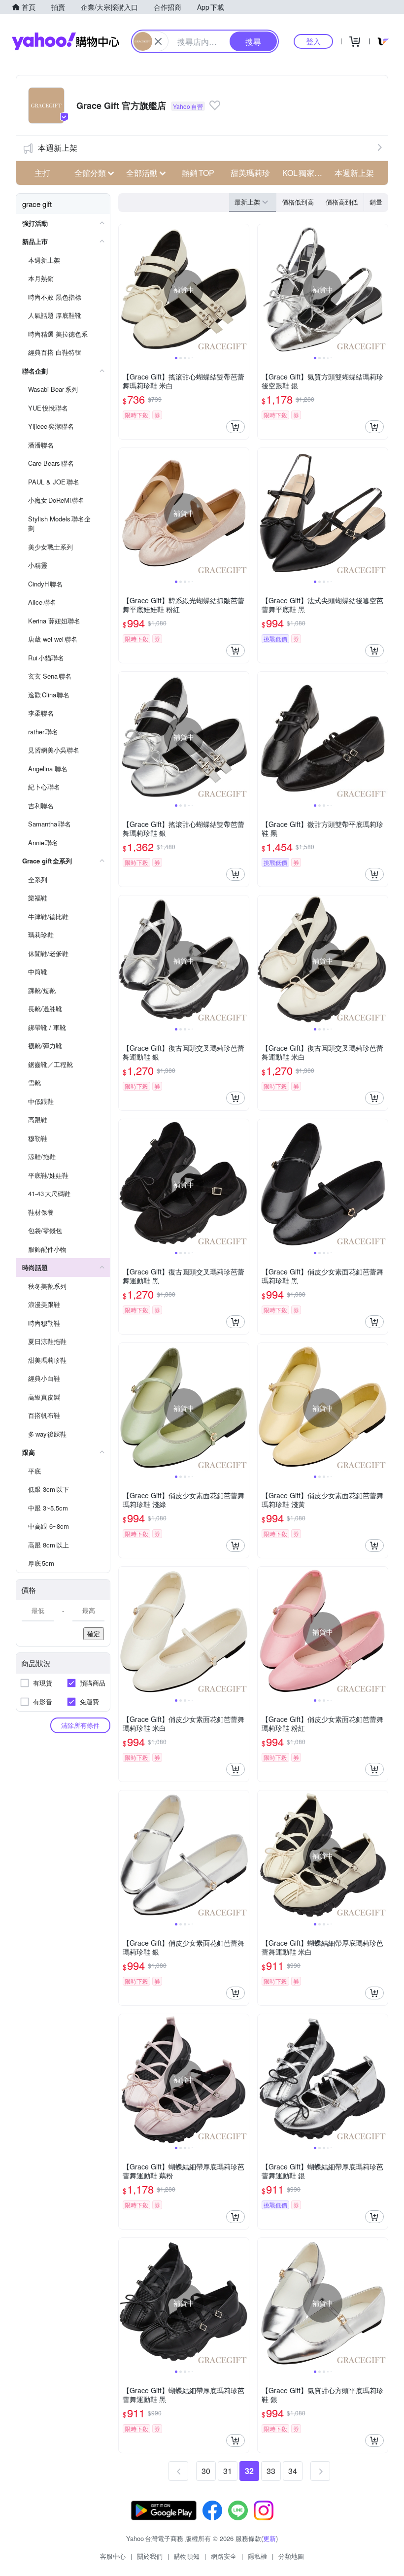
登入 (313, 41)
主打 (42, 173)
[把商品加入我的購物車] (236, 427)
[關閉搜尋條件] (158, 41)
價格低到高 (298, 202)
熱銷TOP (198, 173)
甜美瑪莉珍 (250, 173)
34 (293, 2471)
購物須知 (187, 2556)
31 (228, 2471)
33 (271, 2471)
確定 (94, 1633)
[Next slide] (242, 289)
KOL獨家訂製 (305, 173)
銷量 (376, 202)
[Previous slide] (125, 289)
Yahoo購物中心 (66, 41)
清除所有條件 (80, 1725)
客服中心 (113, 2556)
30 (206, 2471)
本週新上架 (58, 148)
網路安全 (224, 2556)
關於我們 (150, 2556)
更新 (269, 2538)
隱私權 (257, 2556)
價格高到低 (342, 202)
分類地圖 (291, 2556)
